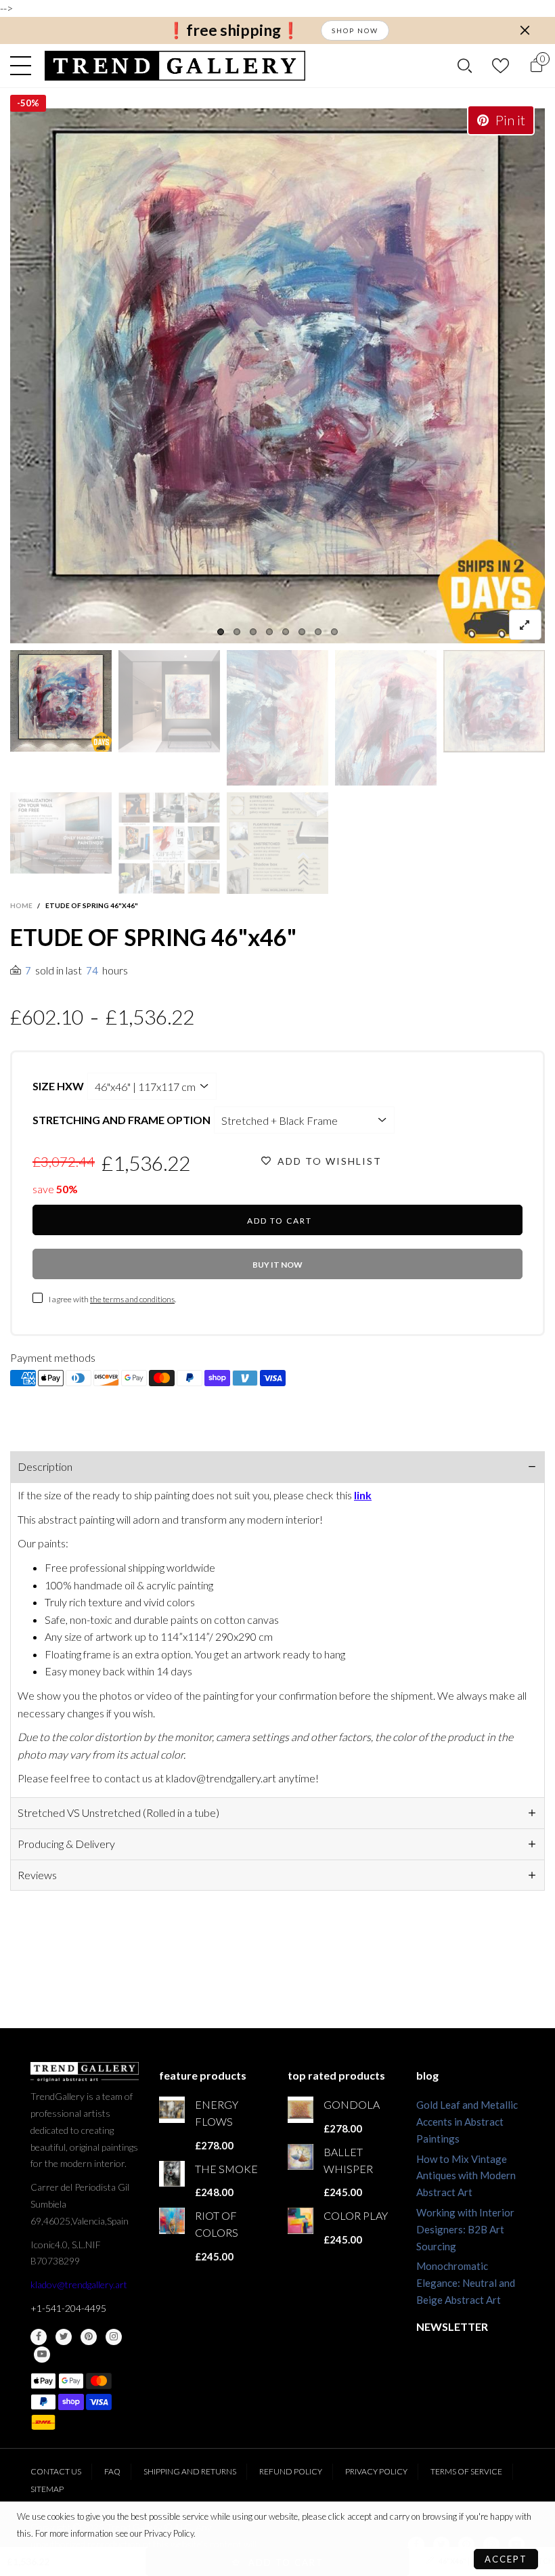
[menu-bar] (24, 66)
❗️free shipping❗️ (234, 30)
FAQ (112, 2471)
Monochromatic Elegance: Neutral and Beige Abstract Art (466, 2283)
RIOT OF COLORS (217, 2224)
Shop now (355, 30)
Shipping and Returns (190, 2471)
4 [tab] (269, 632)
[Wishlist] (501, 65)
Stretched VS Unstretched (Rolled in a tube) (118, 1812)
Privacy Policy (376, 2471)
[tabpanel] (277, 376)
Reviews (37, 1875)
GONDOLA (352, 2104)
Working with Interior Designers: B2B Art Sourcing (465, 2229)
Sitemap (47, 2489)
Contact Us (56, 2471)
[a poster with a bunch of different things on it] (277, 843)
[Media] (525, 625)
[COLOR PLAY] (301, 2220)
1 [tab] (221, 632)
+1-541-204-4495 (68, 2308)
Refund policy (291, 2471)
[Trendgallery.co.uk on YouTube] (42, 2355)
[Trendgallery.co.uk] (175, 66)
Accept (506, 2559)
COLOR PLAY (356, 2215)
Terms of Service (466, 2471)
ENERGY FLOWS (217, 2113)
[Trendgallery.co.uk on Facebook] (39, 2337)
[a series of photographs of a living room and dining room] (169, 843)
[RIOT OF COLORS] (172, 2220)
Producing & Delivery (66, 1844)
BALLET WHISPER (348, 2160)
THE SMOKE (226, 2169)
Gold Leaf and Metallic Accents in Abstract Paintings (467, 2122)
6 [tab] (302, 632)
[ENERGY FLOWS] (172, 2109)
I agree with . (112, 1299)
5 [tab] (286, 632)
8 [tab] (334, 632)
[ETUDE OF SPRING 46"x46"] (277, 376)
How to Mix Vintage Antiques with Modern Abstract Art (466, 2176)
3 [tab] (253, 632)
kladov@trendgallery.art (79, 2284)
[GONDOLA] (301, 2109)
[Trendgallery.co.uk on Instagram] (114, 2337)
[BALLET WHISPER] (301, 2157)
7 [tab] (318, 632)
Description (45, 1466)
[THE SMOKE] (172, 2174)
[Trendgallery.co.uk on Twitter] (64, 2337)
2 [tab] (237, 632)
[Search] (465, 66)
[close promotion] (525, 30)
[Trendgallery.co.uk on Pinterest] (89, 2337)
